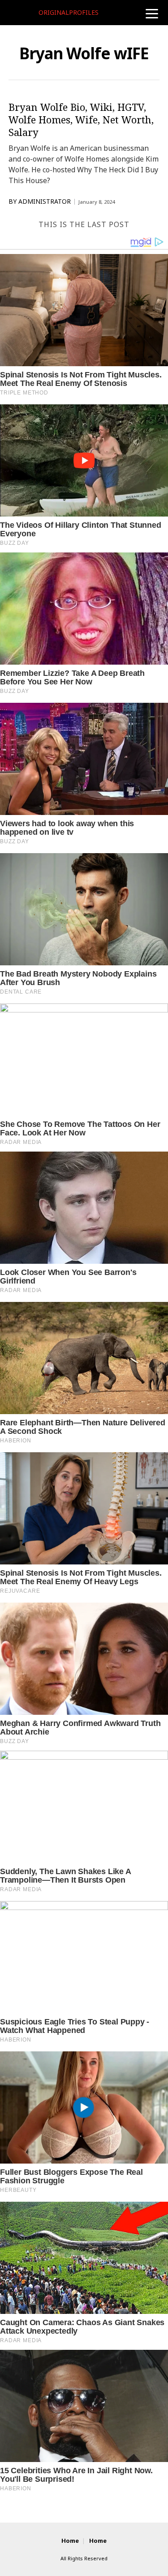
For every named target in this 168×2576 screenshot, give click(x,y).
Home (70, 2541)
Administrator (45, 202)
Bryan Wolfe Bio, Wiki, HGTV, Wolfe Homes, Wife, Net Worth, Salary (81, 119)
